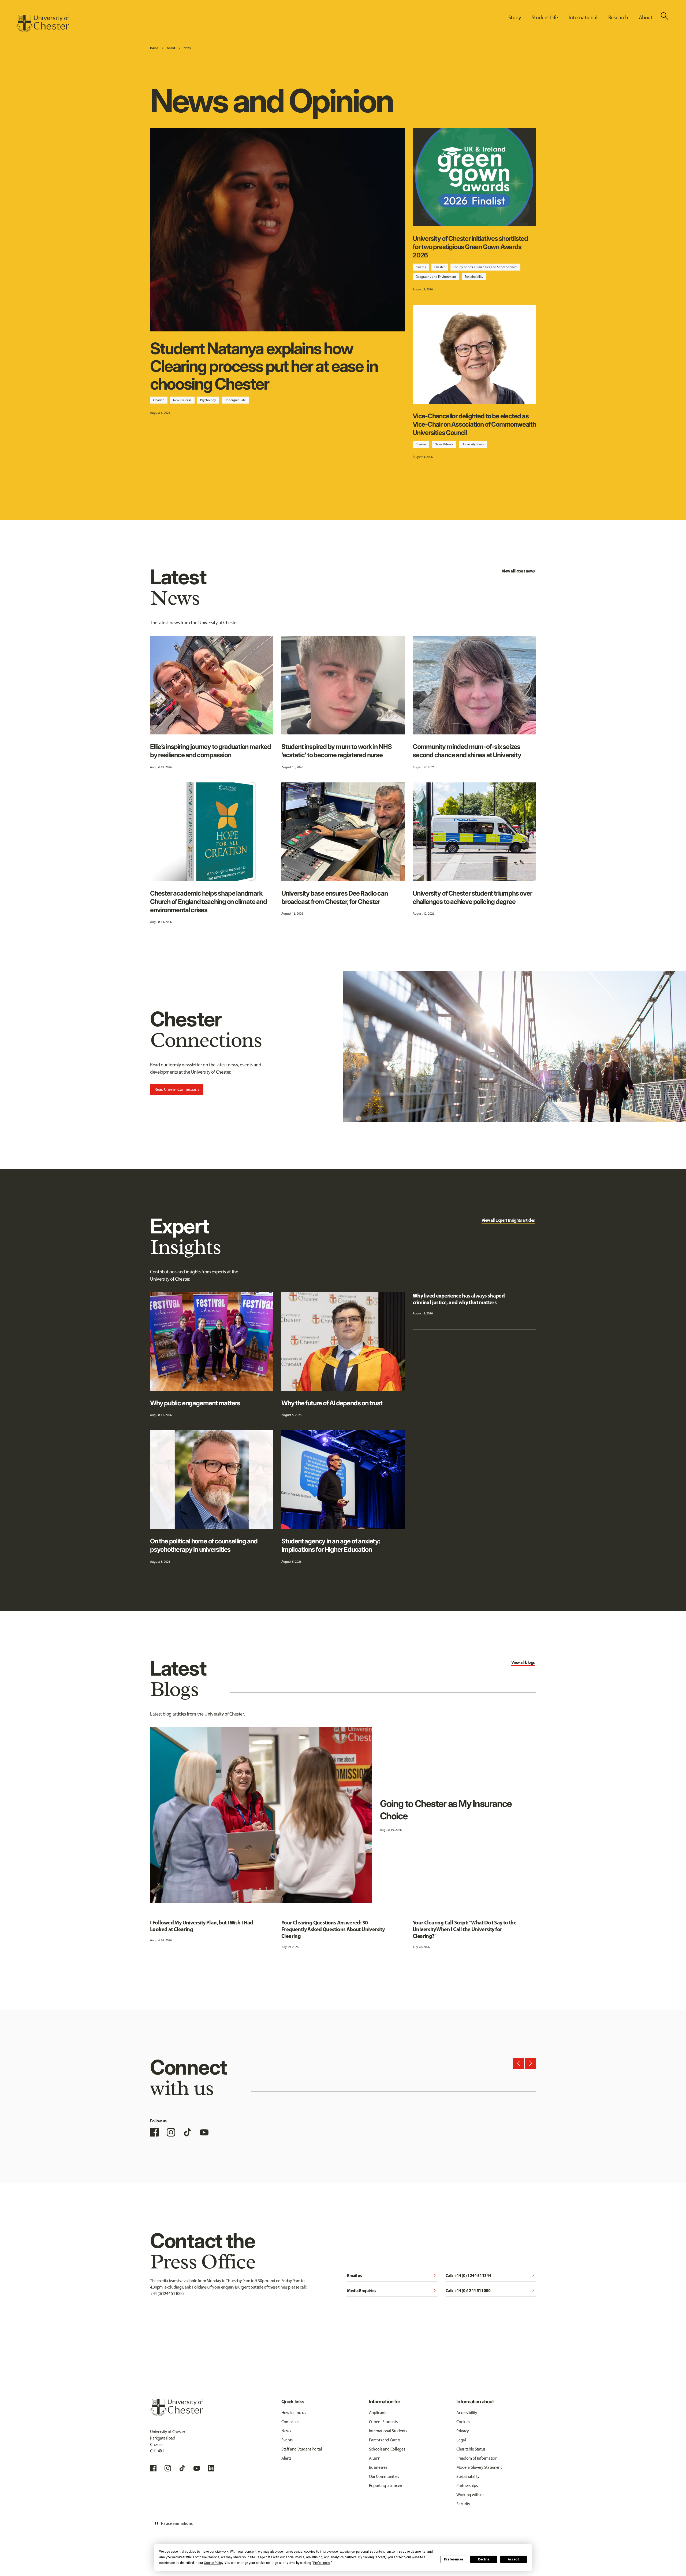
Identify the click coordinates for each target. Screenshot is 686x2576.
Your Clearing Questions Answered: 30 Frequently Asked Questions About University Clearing (333, 1929)
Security (463, 2504)
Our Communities (384, 2476)
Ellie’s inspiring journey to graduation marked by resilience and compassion (210, 751)
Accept (513, 2559)
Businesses (378, 2467)
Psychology (208, 400)
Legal (461, 2440)
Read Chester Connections (177, 1089)
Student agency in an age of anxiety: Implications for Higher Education (331, 1545)
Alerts (286, 2458)
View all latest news (518, 571)
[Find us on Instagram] (171, 2132)
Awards (421, 267)
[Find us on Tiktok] (182, 2468)
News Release (182, 400)
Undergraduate (235, 400)
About (171, 48)
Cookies (463, 2422)
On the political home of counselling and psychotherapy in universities (204, 1545)
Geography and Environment (436, 277)
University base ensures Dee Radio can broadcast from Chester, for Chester (335, 897)
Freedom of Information (477, 2458)
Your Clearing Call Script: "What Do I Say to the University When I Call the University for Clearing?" (465, 1929)
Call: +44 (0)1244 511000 (491, 2290)
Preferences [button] (322, 2563)
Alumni (375, 2458)
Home (154, 48)
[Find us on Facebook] (154, 2132)
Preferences (454, 2559)
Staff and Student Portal (302, 2449)
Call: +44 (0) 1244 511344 (491, 2275)
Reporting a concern (386, 2486)
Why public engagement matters (195, 1403)
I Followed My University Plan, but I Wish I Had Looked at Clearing (202, 1926)
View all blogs (523, 1662)
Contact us (290, 2422)
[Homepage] (43, 24)
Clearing (159, 400)
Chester (440, 267)
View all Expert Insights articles (508, 1220)
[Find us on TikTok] (188, 2132)
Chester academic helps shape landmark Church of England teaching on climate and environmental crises (208, 902)
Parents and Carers (385, 2440)
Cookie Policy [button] (213, 2563)
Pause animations (173, 2523)
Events (287, 2440)
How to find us (294, 2413)
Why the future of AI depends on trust (332, 1403)
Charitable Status (471, 2449)
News (187, 48)
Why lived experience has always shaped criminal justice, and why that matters (459, 1299)
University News (473, 444)
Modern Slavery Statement (479, 2467)
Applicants (378, 2413)
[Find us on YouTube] (204, 2132)
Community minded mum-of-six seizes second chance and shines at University (467, 751)
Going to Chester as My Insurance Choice (446, 1810)
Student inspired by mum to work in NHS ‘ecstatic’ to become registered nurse (336, 751)
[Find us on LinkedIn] (211, 2468)
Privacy (463, 2431)
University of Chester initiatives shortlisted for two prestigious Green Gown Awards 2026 (470, 247)
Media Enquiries (392, 2290)
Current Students (383, 2422)
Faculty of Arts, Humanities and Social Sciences (485, 267)
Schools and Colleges (387, 2449)
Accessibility (467, 2413)
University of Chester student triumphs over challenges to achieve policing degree (472, 897)
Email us (392, 2275)
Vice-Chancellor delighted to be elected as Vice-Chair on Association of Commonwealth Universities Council (474, 424)
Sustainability (474, 277)
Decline (484, 2559)
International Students (388, 2431)
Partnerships (467, 2486)
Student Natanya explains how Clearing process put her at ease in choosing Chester (264, 366)
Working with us (470, 2495)
